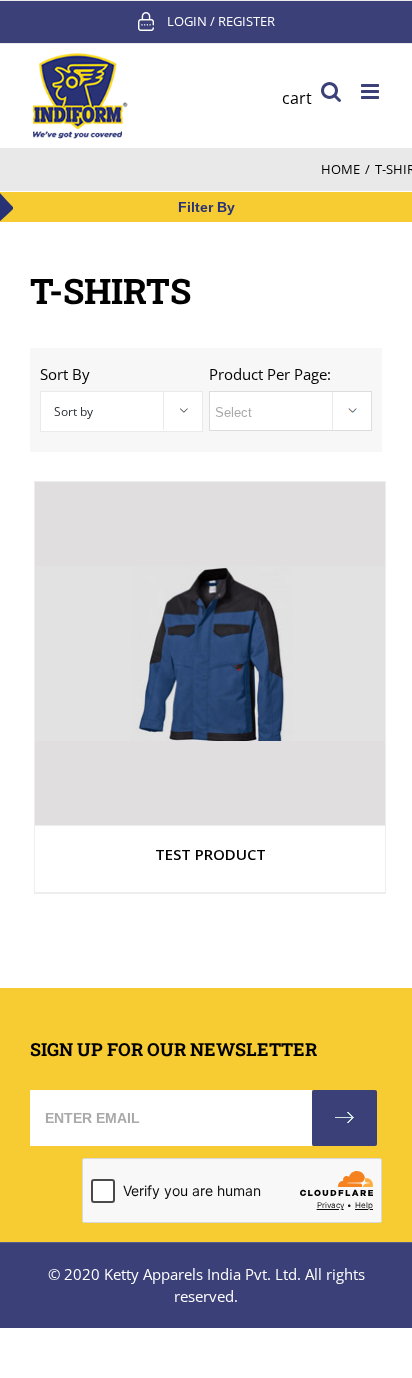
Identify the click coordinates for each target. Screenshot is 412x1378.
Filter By (206, 207)
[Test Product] (210, 653)
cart (297, 98)
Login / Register (221, 21)
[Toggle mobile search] (331, 91)
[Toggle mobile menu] (371, 91)
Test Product (210, 854)
